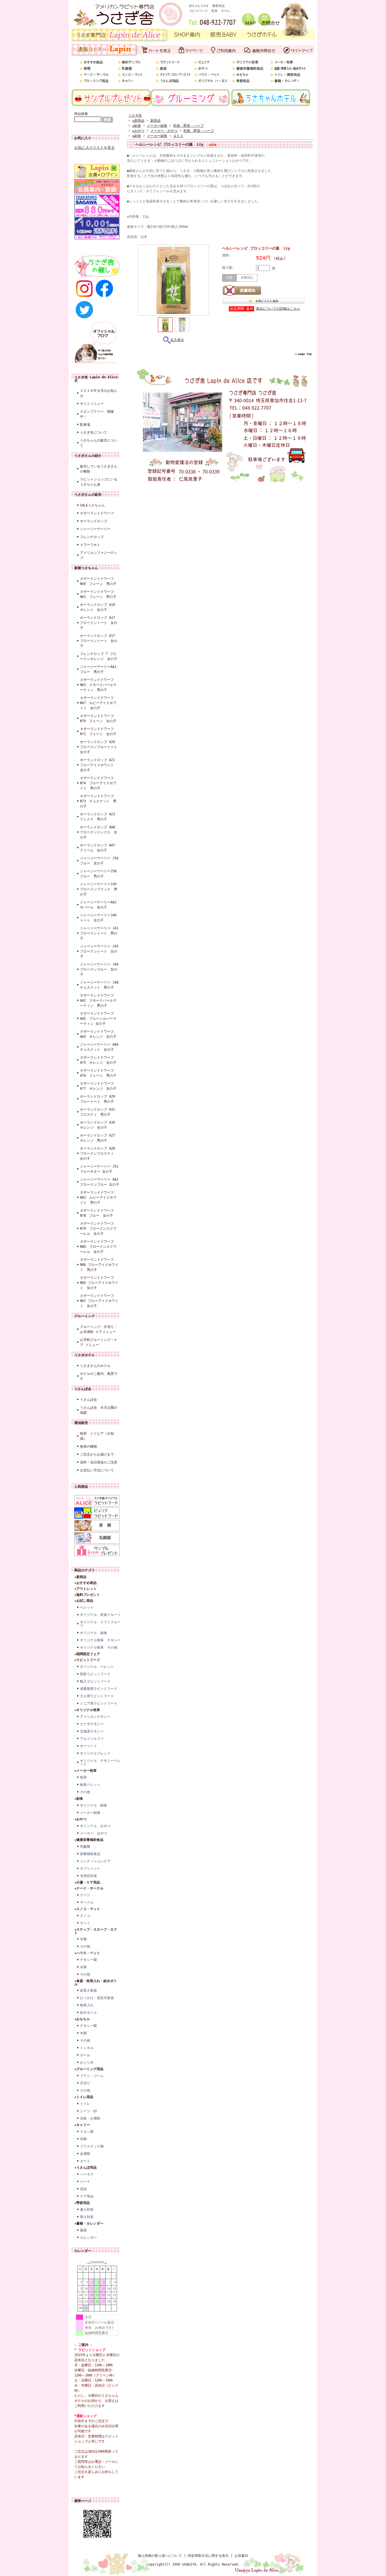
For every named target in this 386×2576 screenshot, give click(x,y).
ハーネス (87, 2174)
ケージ (85, 1895)
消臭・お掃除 (90, 2118)
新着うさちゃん (86, 568)
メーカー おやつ (94, 1833)
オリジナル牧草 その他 (99, 1648)
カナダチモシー (92, 1724)
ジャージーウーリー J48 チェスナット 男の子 (100, 985)
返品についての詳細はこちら (278, 309)
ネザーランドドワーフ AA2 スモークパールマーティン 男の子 (98, 1000)
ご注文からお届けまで (97, 1454)
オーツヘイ (88, 1746)
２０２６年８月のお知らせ (99, 393)
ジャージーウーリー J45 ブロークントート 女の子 (100, 951)
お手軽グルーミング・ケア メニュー (99, 1342)
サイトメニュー (92, 404)
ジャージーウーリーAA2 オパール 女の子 (100, 905)
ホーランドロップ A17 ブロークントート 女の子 (99, 623)
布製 (83, 2139)
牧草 (83, 1777)
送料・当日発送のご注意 (99, 1462)
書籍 (83, 2230)
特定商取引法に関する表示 (208, 2556)
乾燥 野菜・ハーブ (188, 126)
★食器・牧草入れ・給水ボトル (96, 1983)
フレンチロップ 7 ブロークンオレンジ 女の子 (99, 656)
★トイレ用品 (84, 2097)
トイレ (85, 2104)
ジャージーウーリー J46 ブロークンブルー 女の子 (100, 969)
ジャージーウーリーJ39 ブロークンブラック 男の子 (100, 889)
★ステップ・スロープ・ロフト (96, 1931)
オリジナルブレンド (95, 1753)
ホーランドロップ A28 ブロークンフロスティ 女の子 (99, 1153)
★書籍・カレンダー (89, 2223)
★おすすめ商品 (85, 1583)
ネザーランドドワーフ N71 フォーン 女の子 (98, 731)
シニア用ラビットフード (99, 1703)
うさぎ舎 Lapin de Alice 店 (96, 379)
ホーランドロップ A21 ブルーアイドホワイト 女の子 (99, 765)
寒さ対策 (87, 2217)
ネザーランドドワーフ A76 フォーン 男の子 (99, 1073)
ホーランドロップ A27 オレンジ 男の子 (99, 1138)
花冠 (83, 2189)
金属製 (85, 2154)
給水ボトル (88, 2013)
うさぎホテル (84, 1355)
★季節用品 (82, 2203)
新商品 (155, 121)
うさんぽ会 (83, 1389)
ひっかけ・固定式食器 (97, 1998)
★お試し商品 (84, 1601)
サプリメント (90, 1869)
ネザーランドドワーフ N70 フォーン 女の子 (98, 718)
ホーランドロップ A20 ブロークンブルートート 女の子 (100, 747)
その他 (85, 1792)
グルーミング (84, 1316)
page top (305, 354)
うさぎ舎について (94, 432)
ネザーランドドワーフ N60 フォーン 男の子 (98, 581)
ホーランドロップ (94, 521)
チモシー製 (88, 1960)
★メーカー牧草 (85, 1771)
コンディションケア (95, 1861)
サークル (87, 1902)
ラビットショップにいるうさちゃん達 (99, 482)
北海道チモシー (92, 1731)
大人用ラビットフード (97, 1696)
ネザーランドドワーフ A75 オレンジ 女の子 (98, 1060)
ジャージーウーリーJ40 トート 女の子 (100, 918)
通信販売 (81, 1423)
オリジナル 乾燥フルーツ (100, 1615)
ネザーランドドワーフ (97, 513)
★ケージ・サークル (89, 1888)
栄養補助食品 (90, 1854)
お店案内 (241, 2556)
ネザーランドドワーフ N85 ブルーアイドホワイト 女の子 (99, 1283)
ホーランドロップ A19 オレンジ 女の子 (97, 607)
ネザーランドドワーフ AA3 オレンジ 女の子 (98, 1034)
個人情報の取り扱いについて (160, 2556)
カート (85, 2161)
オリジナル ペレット (97, 1667)
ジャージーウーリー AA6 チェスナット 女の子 (100, 1047)
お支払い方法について (97, 1470)
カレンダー (88, 2238)
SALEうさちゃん (92, 505)
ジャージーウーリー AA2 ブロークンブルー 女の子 (100, 1182)
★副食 (79, 1799)
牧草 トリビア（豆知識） (97, 1436)
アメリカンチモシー (95, 1717)
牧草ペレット (90, 1785)
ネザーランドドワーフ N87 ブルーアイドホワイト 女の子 (99, 1301)
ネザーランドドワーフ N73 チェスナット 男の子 (98, 801)
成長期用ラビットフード (99, 1689)
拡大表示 (177, 340)
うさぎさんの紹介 (88, 456)
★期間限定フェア (87, 1654)
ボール (85, 2055)
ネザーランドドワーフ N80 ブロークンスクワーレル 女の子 (98, 1247)
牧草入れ (87, 2005)
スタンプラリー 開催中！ (97, 414)
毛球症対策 (88, 1876)
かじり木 (87, 2062)
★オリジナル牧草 (87, 1710)
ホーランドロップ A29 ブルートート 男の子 (99, 1099)
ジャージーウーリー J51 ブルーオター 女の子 (100, 1169)
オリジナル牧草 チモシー (100, 1640)
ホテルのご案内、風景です (99, 1376)
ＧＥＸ (178, 136)
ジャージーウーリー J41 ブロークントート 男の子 (100, 933)
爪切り (85, 2083)
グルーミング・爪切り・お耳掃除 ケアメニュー (99, 1329)
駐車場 (85, 425)
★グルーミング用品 (89, 2069)
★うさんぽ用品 (85, 2168)
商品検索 (81, 114)
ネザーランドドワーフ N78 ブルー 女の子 (97, 1213)
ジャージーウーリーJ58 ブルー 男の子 (100, 874)
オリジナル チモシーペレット (100, 1762)
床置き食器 (88, 1991)
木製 (83, 1939)
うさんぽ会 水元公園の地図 (99, 1410)
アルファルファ (92, 1739)
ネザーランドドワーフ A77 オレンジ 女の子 (99, 1086)
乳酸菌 (85, 1847)
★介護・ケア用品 (87, 1882)
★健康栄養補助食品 (89, 1840)
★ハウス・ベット (87, 1953)
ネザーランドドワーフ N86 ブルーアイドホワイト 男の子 (99, 1265)
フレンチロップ (92, 537)
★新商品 (80, 1577)
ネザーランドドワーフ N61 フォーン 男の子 (98, 594)
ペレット (87, 1607)
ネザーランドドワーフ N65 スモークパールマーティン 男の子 (98, 685)
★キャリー (82, 2125)
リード (85, 2182)
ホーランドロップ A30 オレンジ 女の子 (99, 1125)
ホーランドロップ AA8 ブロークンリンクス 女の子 (99, 832)
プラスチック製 (92, 2146)
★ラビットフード (87, 1660)
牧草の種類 (88, 1447)
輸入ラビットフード (95, 1681)
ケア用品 (87, 2196)
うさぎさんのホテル (95, 1366)
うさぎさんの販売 (88, 495)
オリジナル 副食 (94, 1633)
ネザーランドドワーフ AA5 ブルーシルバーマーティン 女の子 (98, 1019)
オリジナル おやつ (95, 1826)
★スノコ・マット (87, 1909)
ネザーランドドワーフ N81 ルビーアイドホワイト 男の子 (98, 1198)
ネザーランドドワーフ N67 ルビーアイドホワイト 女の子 (98, 703)
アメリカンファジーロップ (99, 555)
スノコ (85, 1916)
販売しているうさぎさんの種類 (99, 469)
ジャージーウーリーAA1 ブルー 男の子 (100, 669)
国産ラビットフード (95, 1674)
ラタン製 (87, 2132)
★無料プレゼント (87, 1595)
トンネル (87, 2048)
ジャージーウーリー (95, 529)
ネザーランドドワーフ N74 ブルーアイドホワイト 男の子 (98, 783)
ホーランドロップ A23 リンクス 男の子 (99, 817)
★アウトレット (85, 1589)
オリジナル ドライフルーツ (100, 1624)
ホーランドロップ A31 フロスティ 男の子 (99, 1112)
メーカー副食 (90, 1813)
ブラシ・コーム (92, 2076)
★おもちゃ (82, 2019)
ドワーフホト (90, 545)
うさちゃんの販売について (99, 443)
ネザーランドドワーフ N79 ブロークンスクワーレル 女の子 (98, 1229)
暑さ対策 (87, 2210)
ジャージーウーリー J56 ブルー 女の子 (100, 861)
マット (85, 1923)
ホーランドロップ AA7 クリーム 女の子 (99, 848)
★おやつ (80, 1819)
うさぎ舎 (135, 115)
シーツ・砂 (88, 2111)
